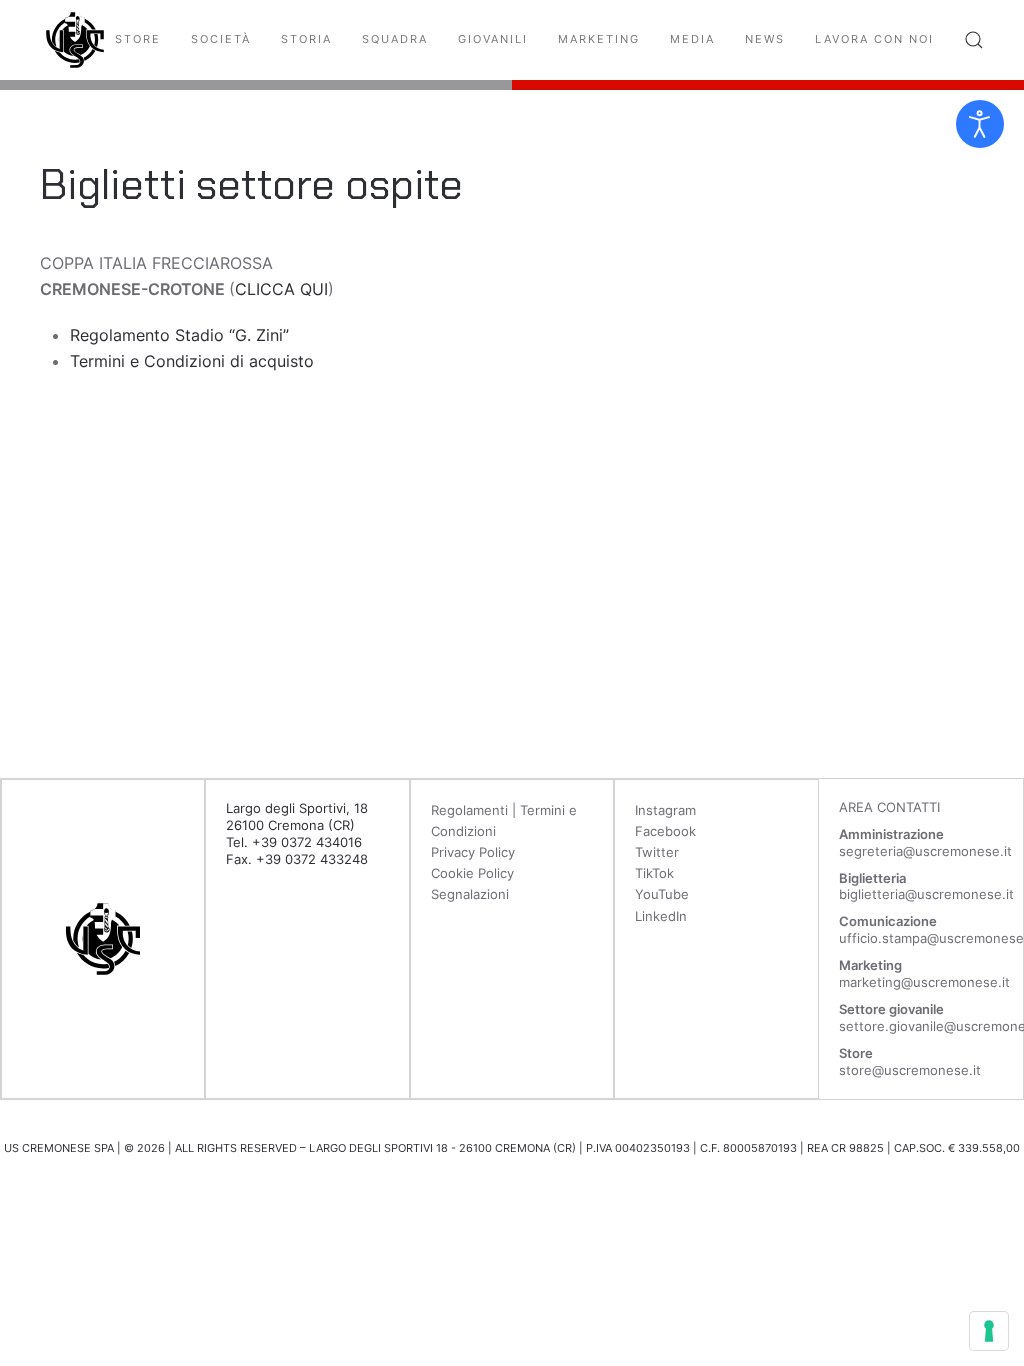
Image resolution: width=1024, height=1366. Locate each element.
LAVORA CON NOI (874, 39)
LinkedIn (661, 916)
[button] (974, 40)
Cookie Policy (472, 873)
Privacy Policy (473, 852)
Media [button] (692, 39)
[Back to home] (75, 40)
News (765, 39)
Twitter (657, 852)
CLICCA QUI (281, 289)
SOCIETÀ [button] (221, 39)
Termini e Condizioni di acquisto (192, 361)
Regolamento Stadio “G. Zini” (179, 335)
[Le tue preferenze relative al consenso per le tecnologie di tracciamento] (989, 1331)
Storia (306, 39)
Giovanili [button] (493, 39)
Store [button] (138, 39)
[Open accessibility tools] (980, 124)
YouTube (662, 894)
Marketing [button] (599, 39)
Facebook (665, 831)
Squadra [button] (395, 39)
